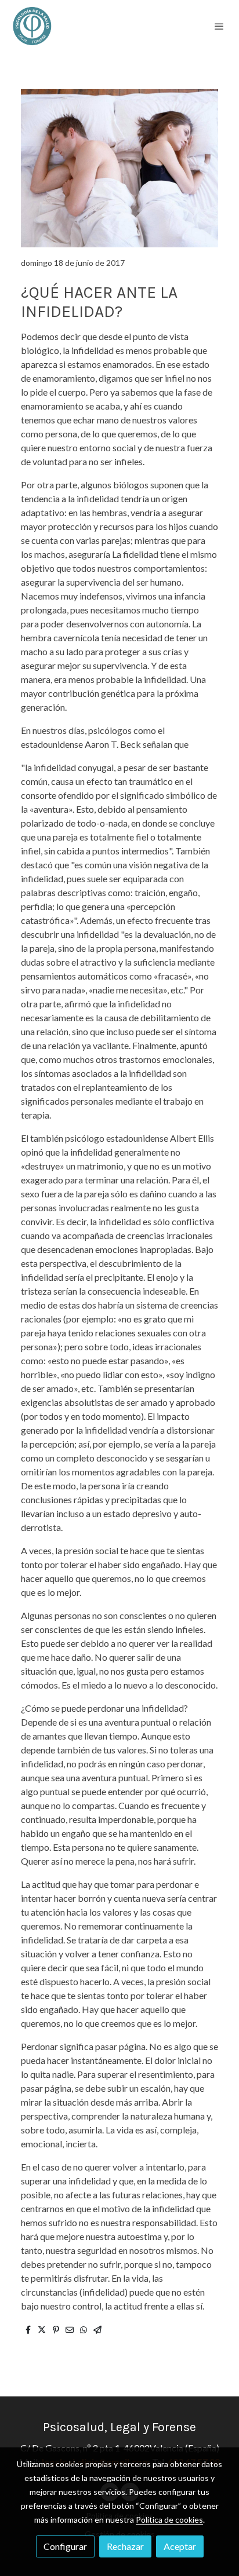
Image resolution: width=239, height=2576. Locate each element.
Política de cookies (169, 2520)
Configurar (65, 2546)
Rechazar (125, 2546)
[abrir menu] (219, 26)
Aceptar (180, 2546)
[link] (32, 26)
